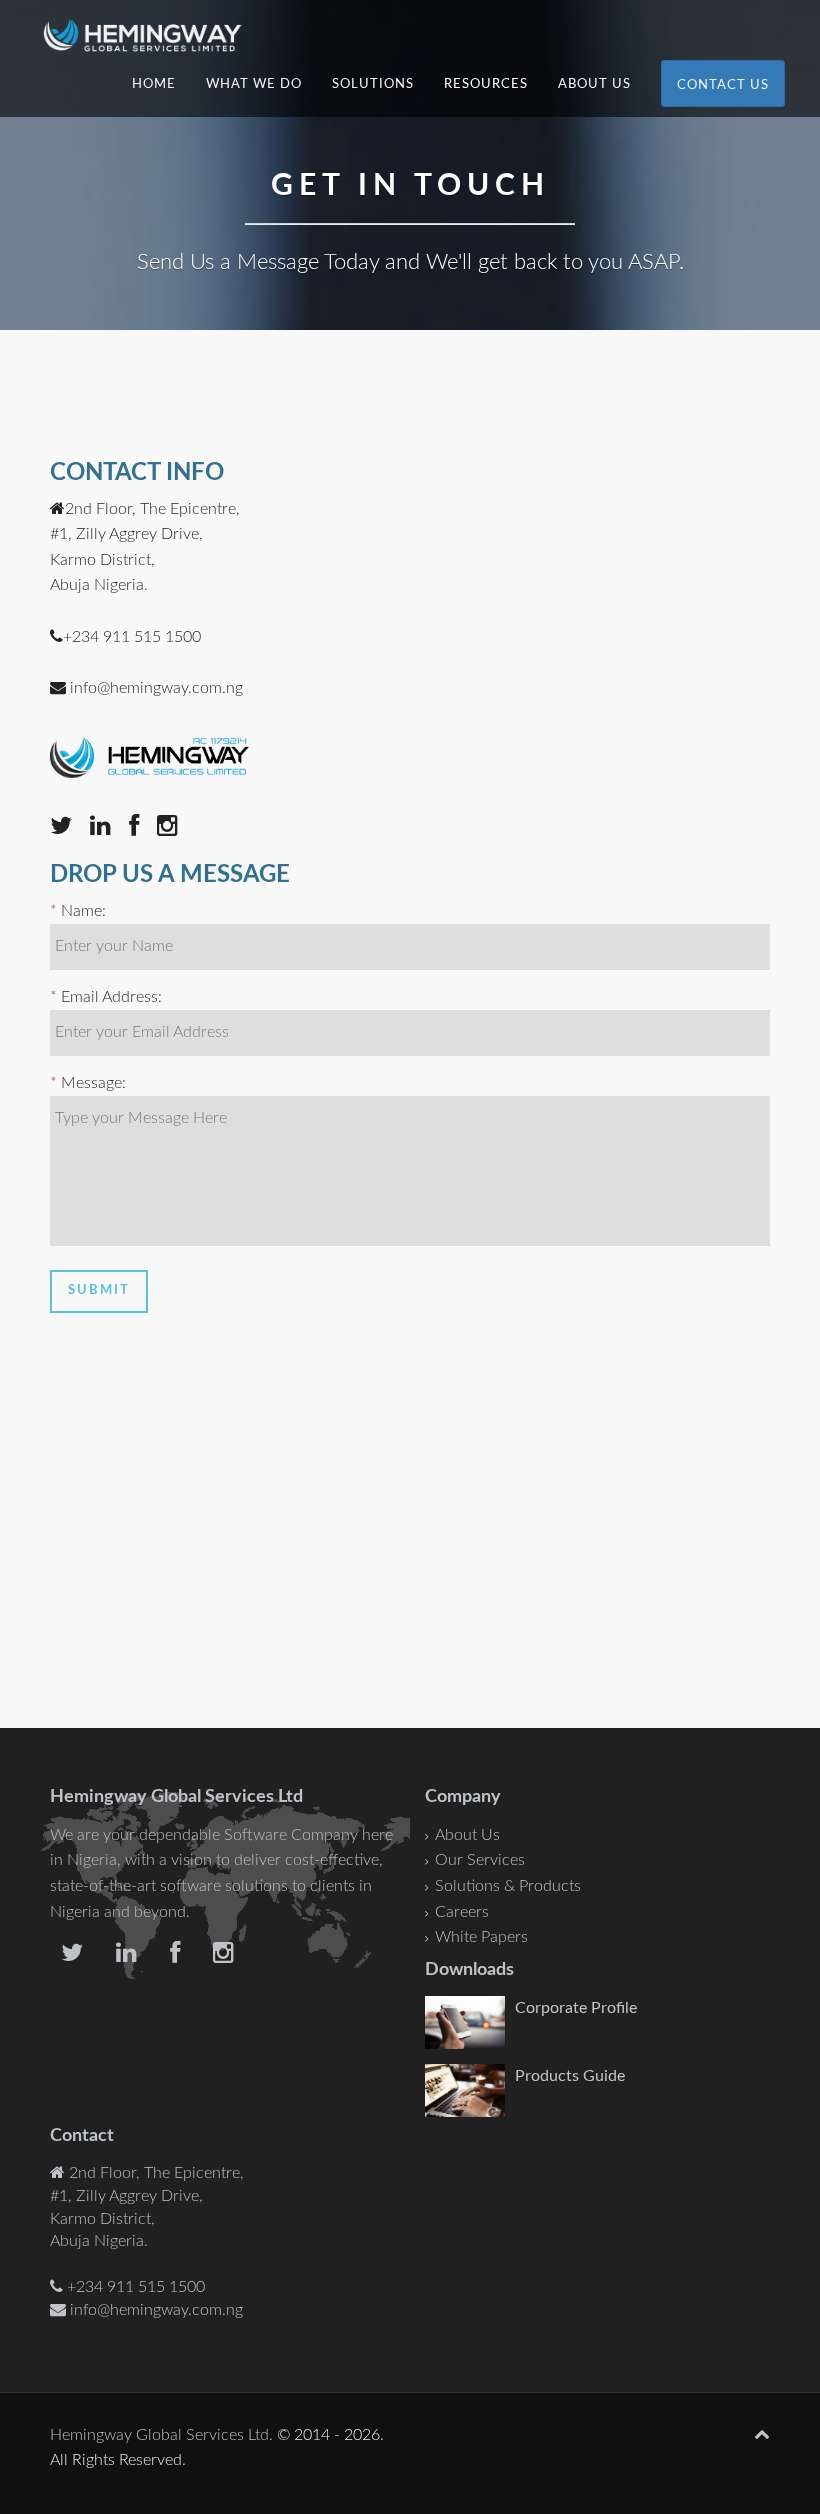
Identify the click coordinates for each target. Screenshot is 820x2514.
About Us (594, 84)
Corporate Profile (576, 2008)
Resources (486, 84)
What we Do (254, 84)
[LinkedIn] (109, 829)
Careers (462, 1912)
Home (154, 84)
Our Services (480, 1860)
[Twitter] (68, 829)
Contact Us (723, 85)
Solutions (373, 84)
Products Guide (570, 2076)
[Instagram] (174, 829)
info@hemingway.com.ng (156, 688)
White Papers (481, 1937)
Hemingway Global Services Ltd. (161, 2435)
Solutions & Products (508, 1886)
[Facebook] (141, 829)
